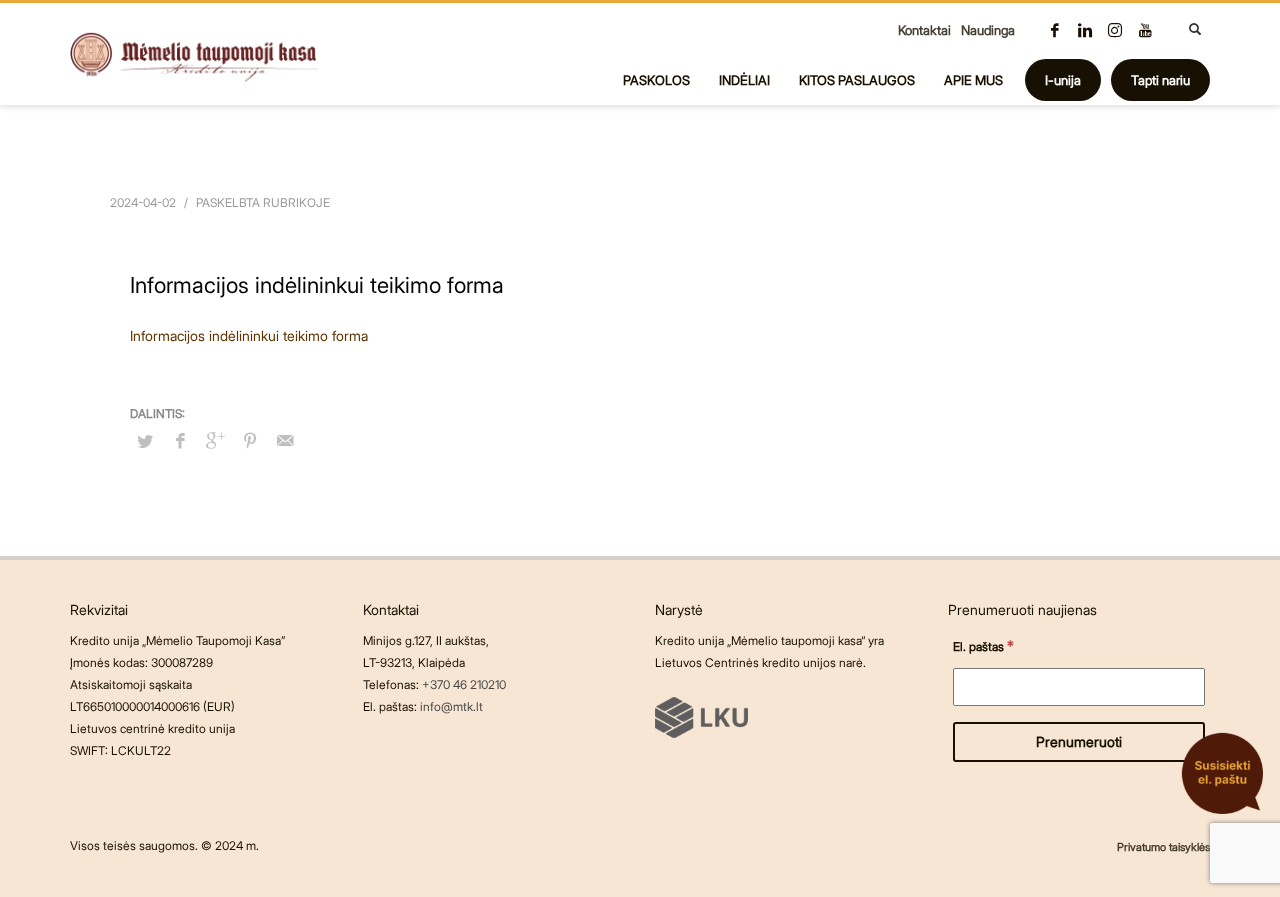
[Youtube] (1145, 30)
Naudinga (988, 30)
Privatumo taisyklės (1163, 847)
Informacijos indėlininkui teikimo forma (249, 335)
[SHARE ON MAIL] (285, 440)
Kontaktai (924, 30)
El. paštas (983, 645)
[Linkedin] (1085, 30)
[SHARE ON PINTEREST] (250, 440)
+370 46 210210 (464, 684)
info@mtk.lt (451, 706)
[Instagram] (1115, 30)
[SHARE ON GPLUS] (215, 440)
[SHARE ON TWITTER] (145, 441)
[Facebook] (1055, 30)
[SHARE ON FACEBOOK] (180, 440)
